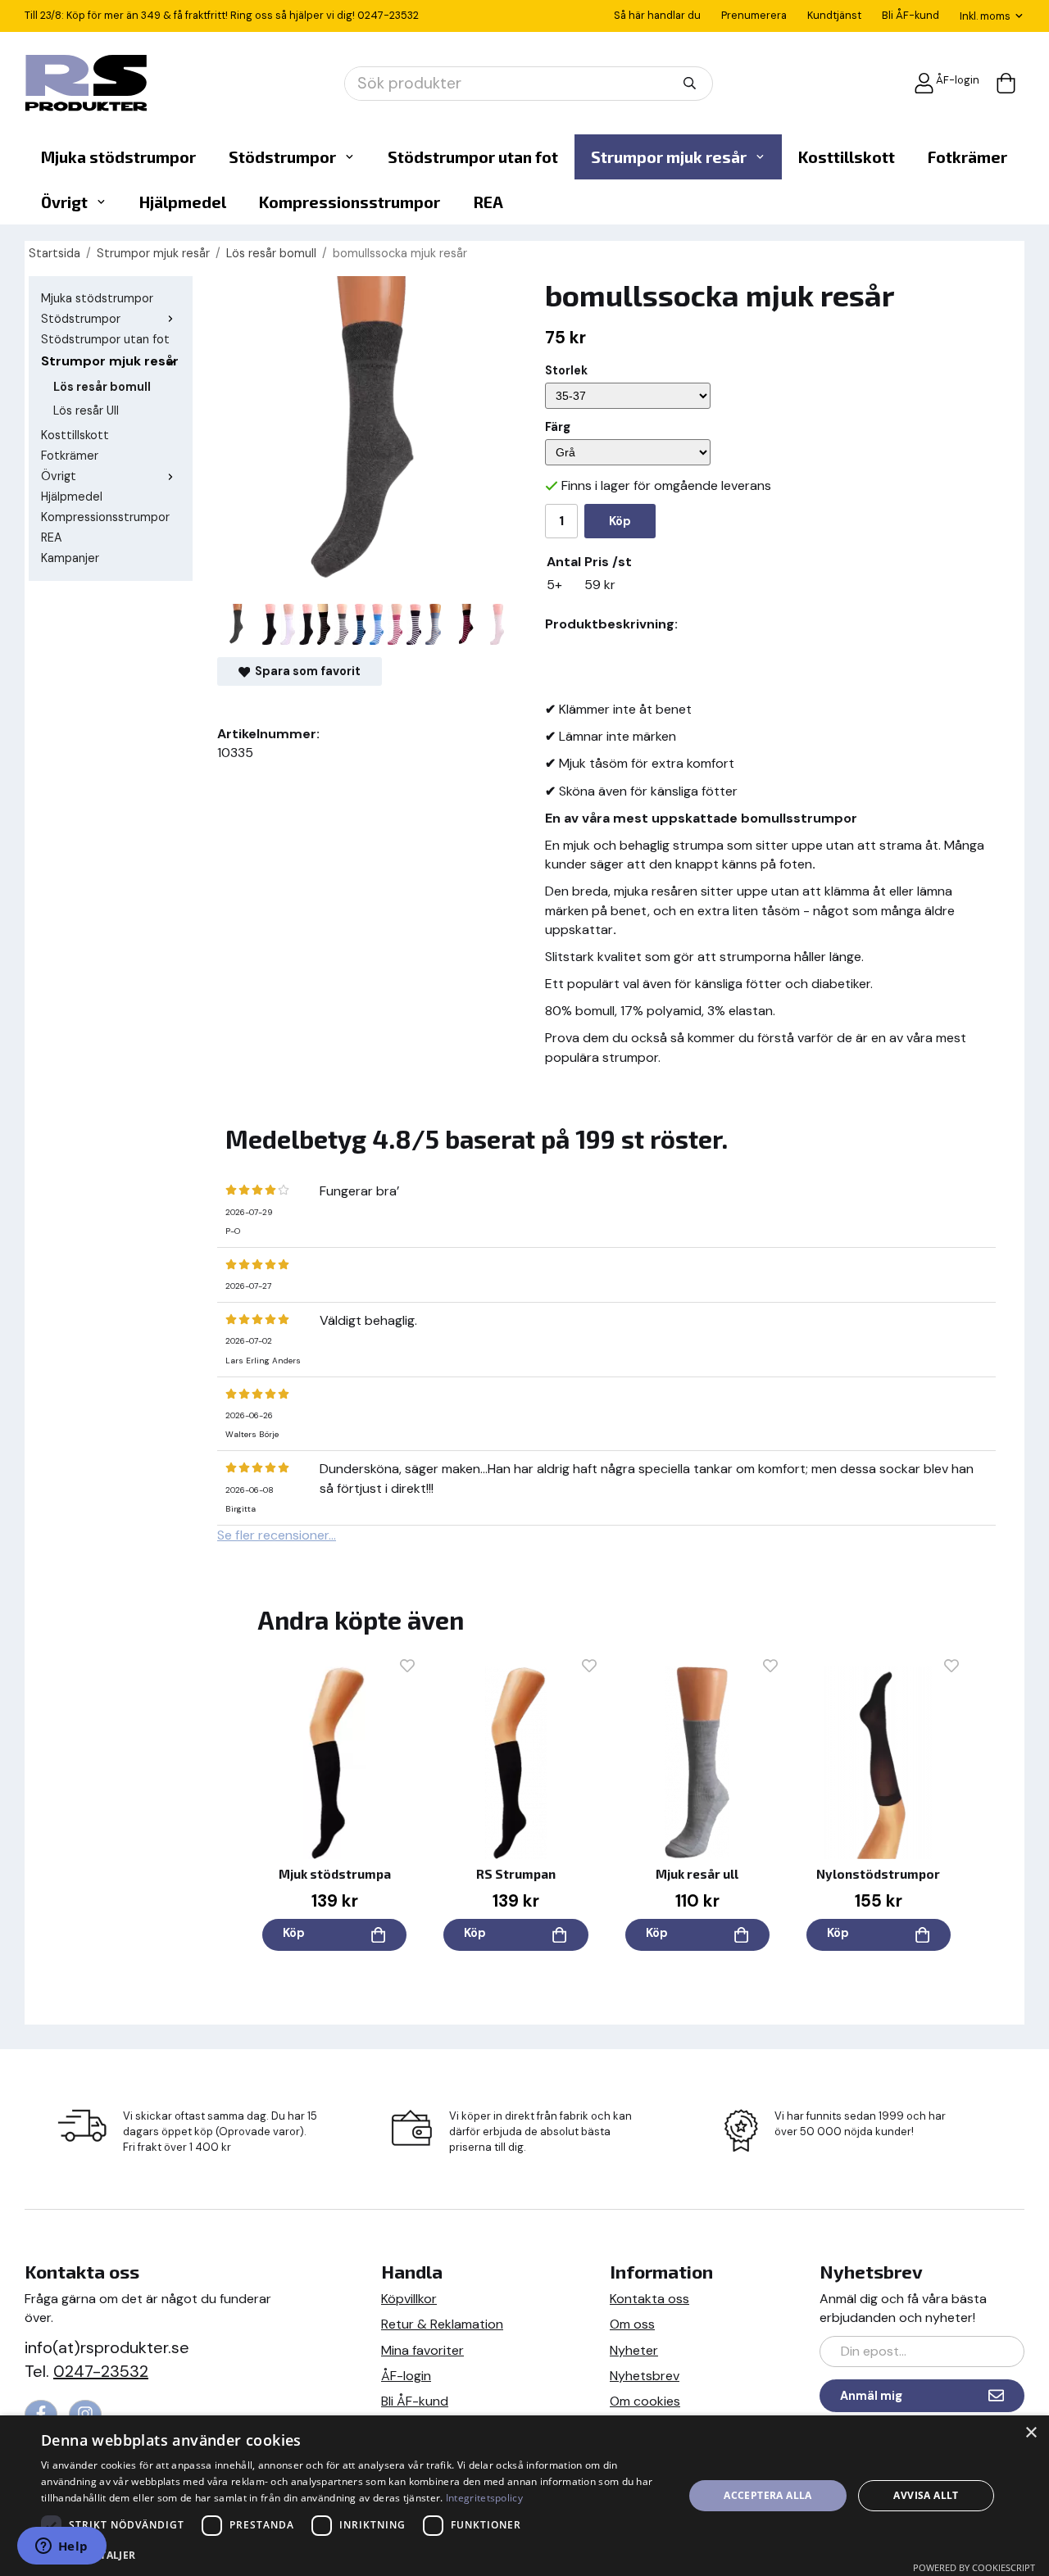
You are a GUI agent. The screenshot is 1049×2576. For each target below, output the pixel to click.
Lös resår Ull (86, 410)
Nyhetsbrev (645, 2376)
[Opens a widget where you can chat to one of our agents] (61, 2547)
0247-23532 (388, 15)
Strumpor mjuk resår (669, 157)
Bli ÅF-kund (910, 15)
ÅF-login (958, 80)
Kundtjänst (834, 15)
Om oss (632, 2324)
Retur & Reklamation (442, 2324)
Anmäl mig (871, 2396)
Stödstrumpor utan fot (473, 157)
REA (488, 202)
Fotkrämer (967, 157)
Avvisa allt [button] (926, 2495)
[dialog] (524, 2496)
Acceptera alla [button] (768, 2495)
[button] (353, 2554)
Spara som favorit (305, 671)
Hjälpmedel (183, 202)
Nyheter (634, 2350)
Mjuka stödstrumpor (118, 157)
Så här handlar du (657, 15)
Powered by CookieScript (974, 2567)
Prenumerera (754, 15)
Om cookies (645, 2401)
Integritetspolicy (484, 2498)
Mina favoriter (422, 2350)
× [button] (1031, 2433)
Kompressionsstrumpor (350, 202)
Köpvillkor (409, 2299)
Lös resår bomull (102, 387)
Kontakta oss (649, 2299)
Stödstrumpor (282, 157)
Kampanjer (70, 558)
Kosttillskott (847, 157)
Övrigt (64, 202)
